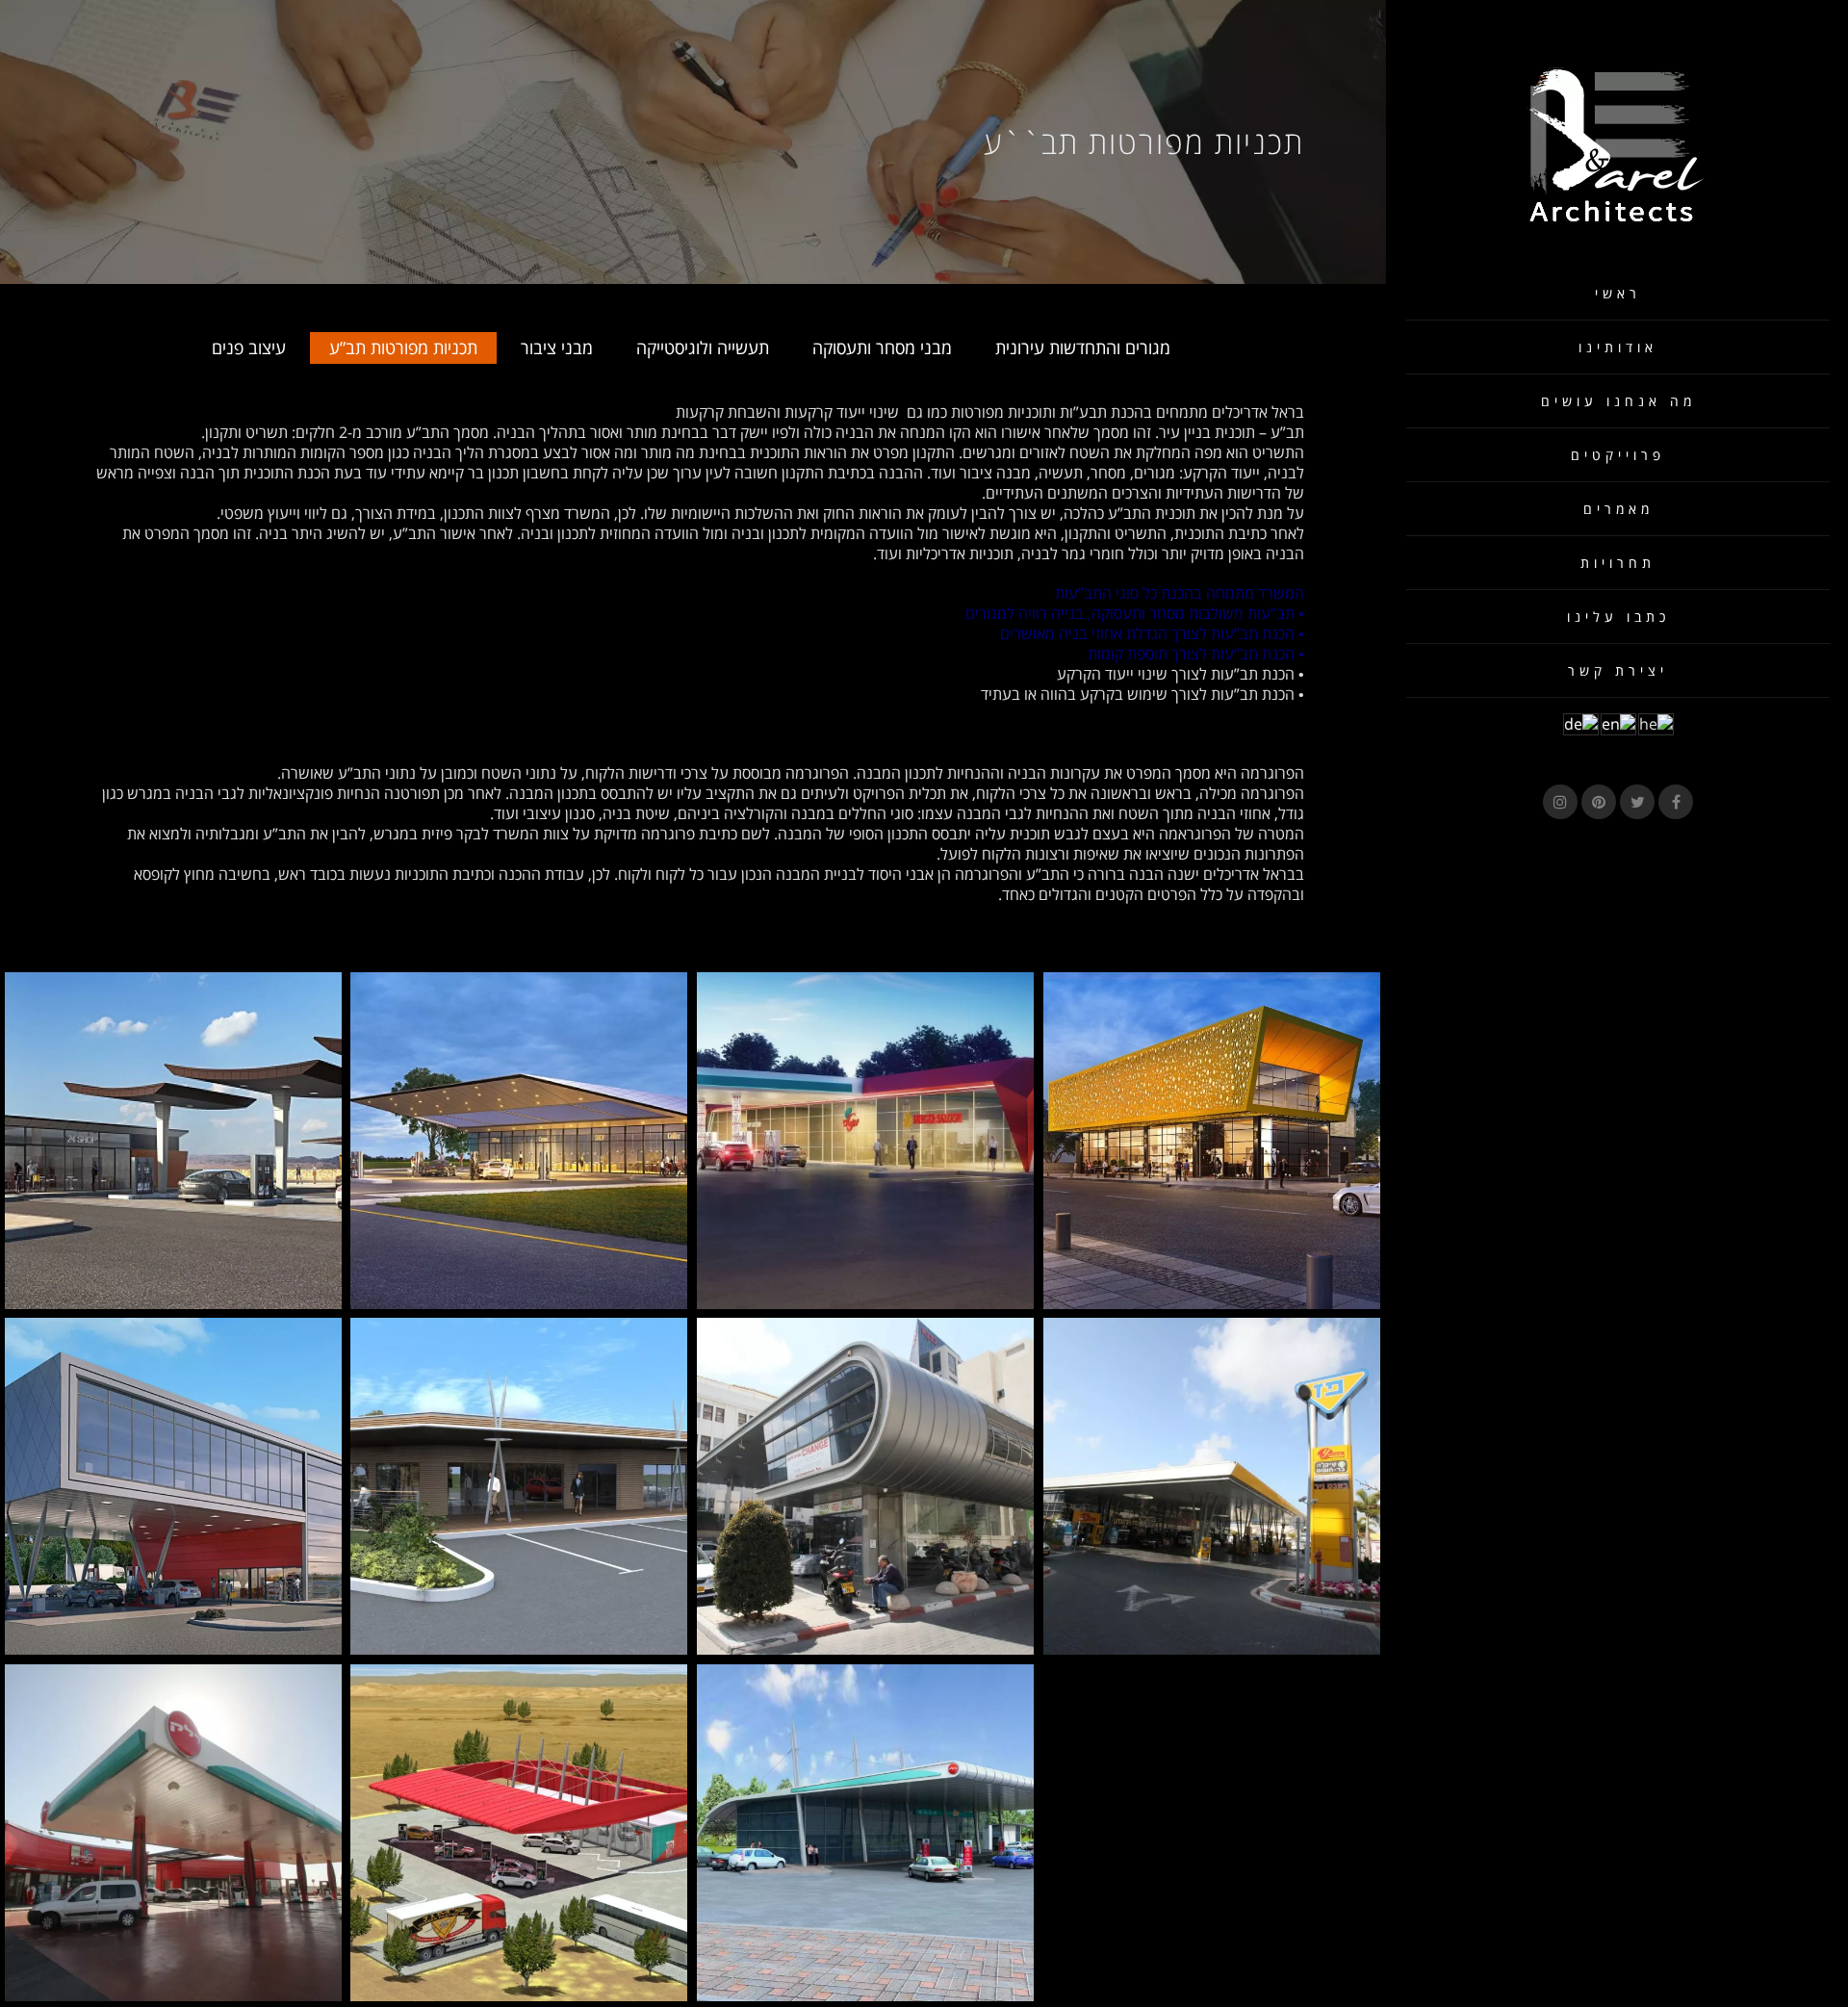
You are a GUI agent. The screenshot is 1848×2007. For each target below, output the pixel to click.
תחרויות (1618, 563)
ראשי (1618, 293)
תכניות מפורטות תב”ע (403, 347)
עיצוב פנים (249, 347)
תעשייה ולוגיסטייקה (703, 347)
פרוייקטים (1618, 455)
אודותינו (1618, 347)
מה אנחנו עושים (1618, 401)
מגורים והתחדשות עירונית (1083, 347)
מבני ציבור (557, 347)
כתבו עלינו (1618, 617)
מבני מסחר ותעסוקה (882, 347)
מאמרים (1618, 509)
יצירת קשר (1618, 670)
